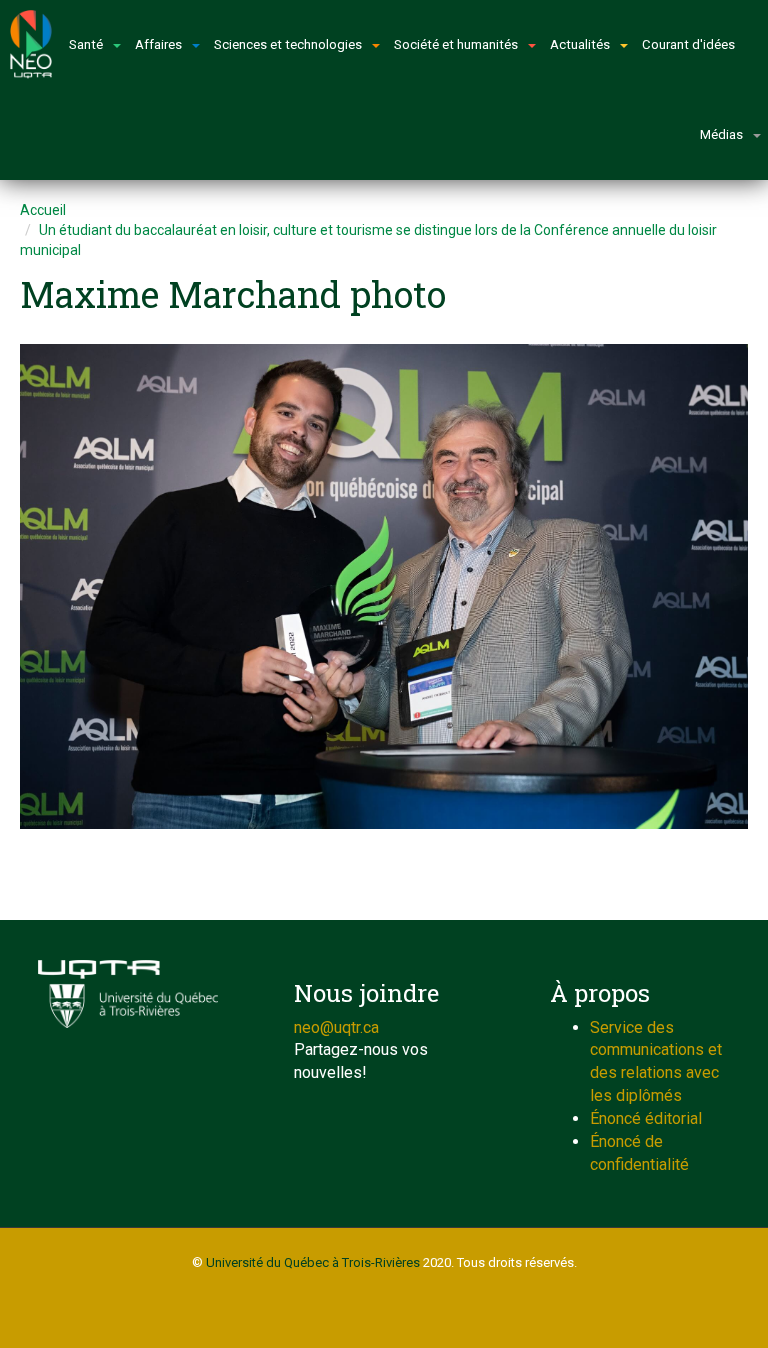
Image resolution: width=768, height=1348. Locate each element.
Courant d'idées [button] (688, 44)
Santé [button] (86, 44)
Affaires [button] (158, 44)
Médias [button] (721, 134)
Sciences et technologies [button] (288, 44)
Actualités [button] (580, 44)
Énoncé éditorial (646, 1118)
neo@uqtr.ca (336, 1027)
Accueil (43, 210)
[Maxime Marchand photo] (384, 586)
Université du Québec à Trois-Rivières (313, 1262)
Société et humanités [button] (456, 44)
